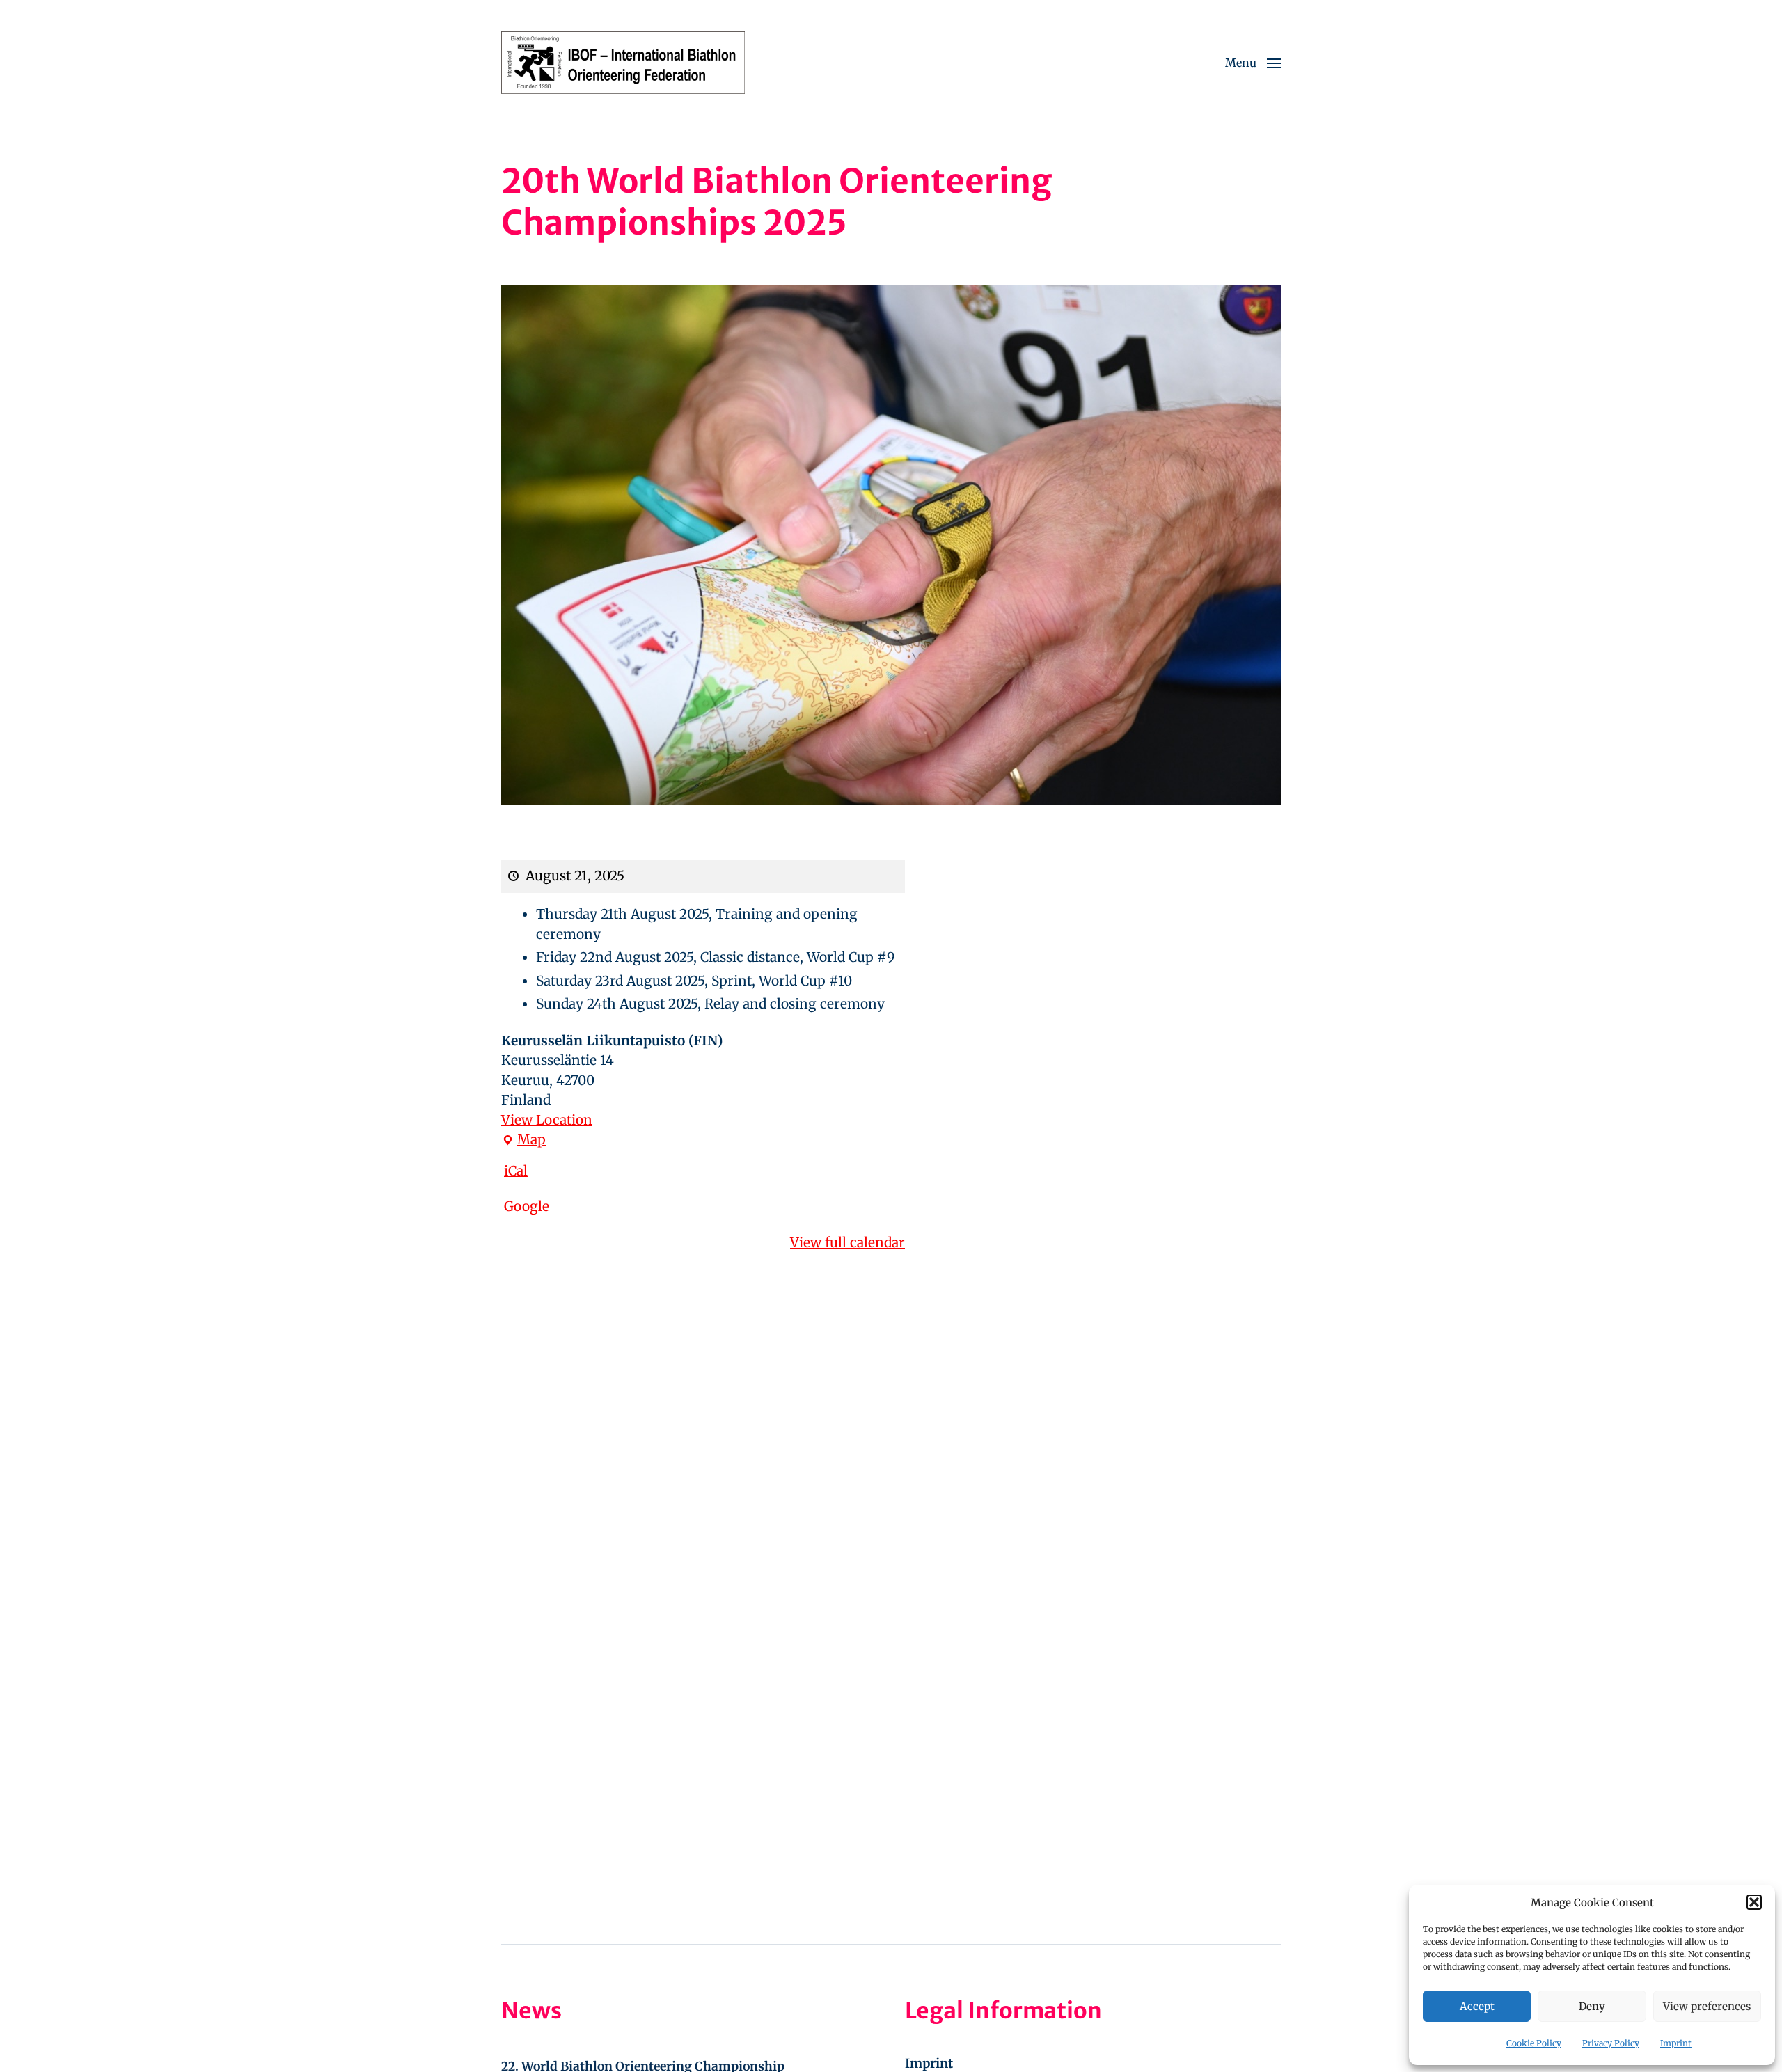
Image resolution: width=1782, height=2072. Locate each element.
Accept (1477, 2006)
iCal (516, 1171)
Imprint (1676, 2043)
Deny (1592, 2006)
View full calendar (847, 1242)
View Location (547, 1120)
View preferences (1707, 2006)
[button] (1754, 1902)
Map (523, 1140)
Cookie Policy (1534, 2043)
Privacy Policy (1611, 2043)
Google (527, 1206)
